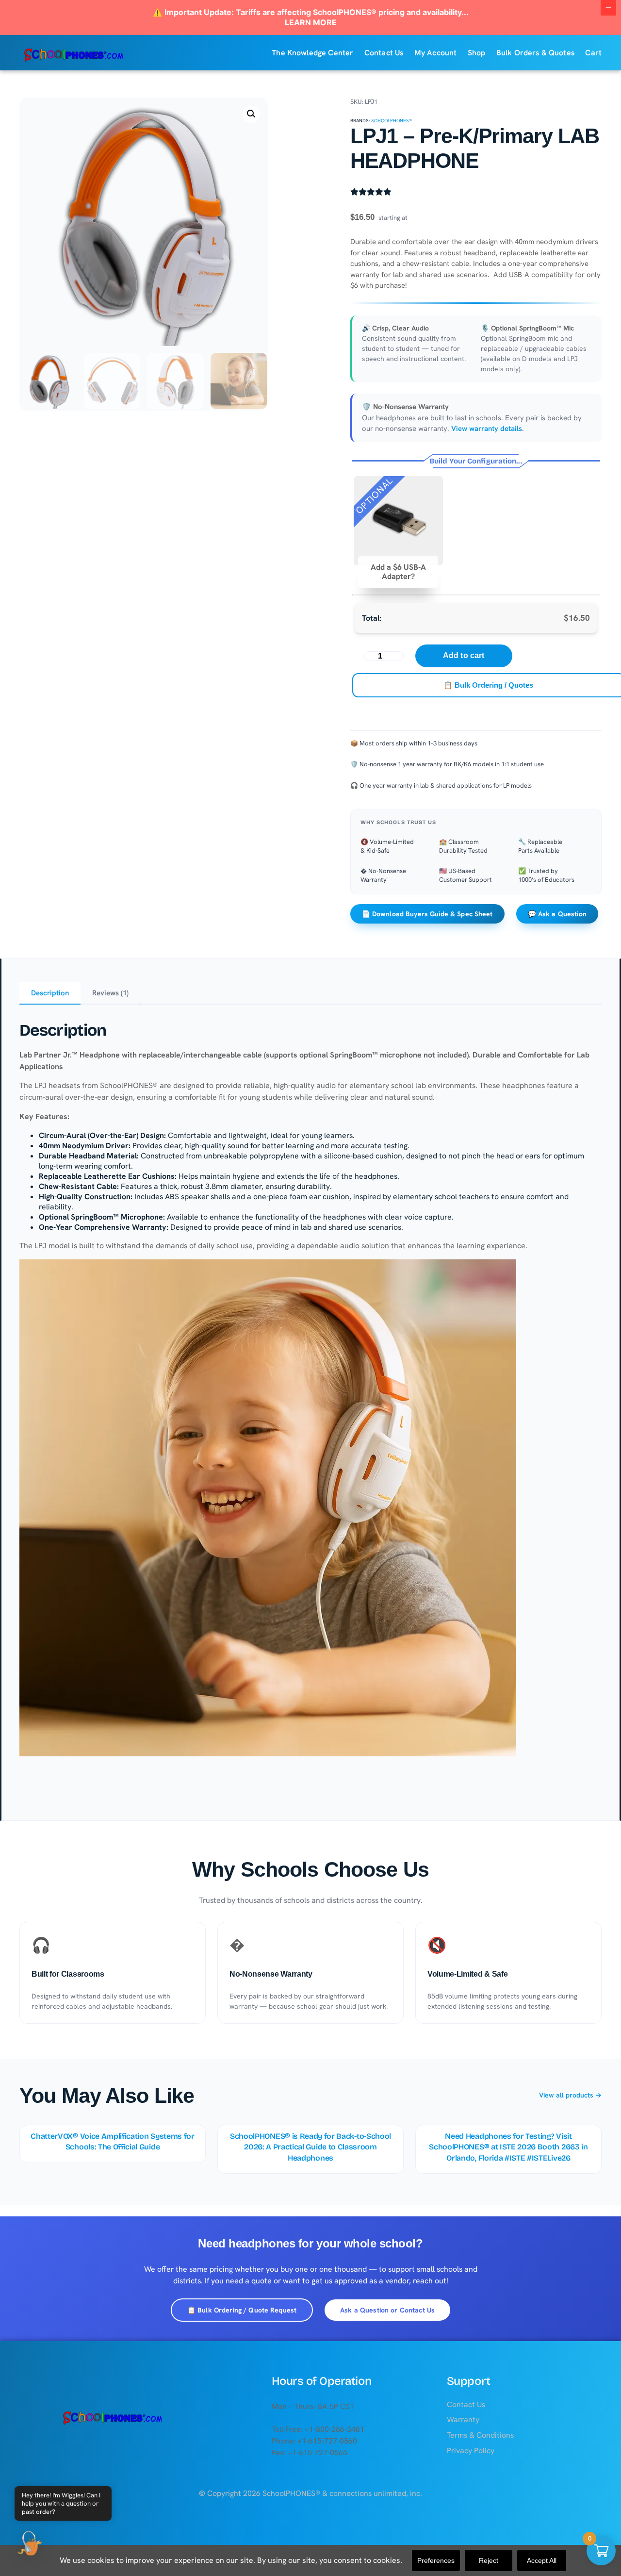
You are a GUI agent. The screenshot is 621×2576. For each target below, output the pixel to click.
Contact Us (466, 2404)
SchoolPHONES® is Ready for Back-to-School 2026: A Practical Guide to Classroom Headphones (310, 2147)
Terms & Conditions (480, 2435)
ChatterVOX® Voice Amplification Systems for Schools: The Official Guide (112, 2141)
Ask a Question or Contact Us (387, 2310)
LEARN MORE (311, 22)
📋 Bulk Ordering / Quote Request (242, 2310)
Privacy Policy (471, 2451)
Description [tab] (50, 993)
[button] (251, 114)
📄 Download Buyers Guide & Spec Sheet (427, 914)
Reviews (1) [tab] (110, 993)
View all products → (570, 2095)
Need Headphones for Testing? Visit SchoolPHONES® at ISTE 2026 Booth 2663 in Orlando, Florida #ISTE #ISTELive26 (508, 2147)
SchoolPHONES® (392, 121)
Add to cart (464, 655)
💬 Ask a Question (557, 914)
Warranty (463, 2419)
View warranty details (487, 429)
